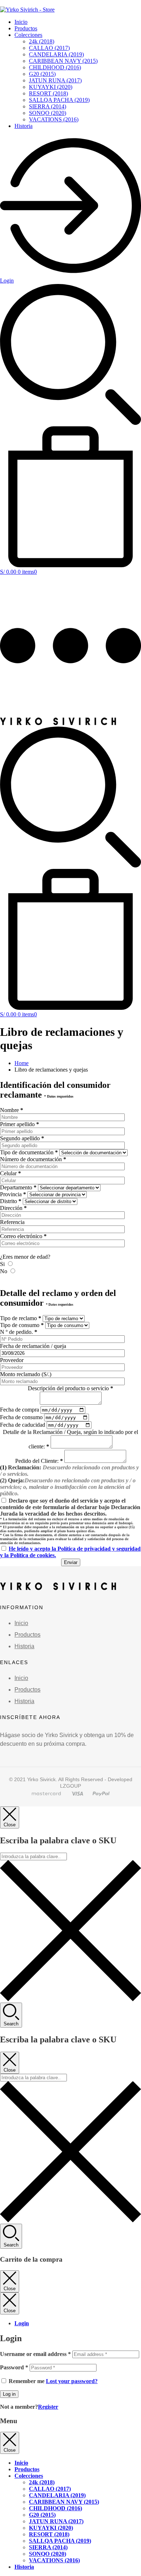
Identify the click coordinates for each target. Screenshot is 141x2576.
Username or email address (35, 2354)
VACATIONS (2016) (54, 119)
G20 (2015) (42, 74)
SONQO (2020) (48, 113)
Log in (9, 2394)
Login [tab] (22, 2323)
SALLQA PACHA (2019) (59, 100)
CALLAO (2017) (49, 48)
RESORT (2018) (48, 93)
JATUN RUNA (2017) (55, 80)
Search (11, 2024)
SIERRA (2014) (48, 106)
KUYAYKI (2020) (51, 87)
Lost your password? (72, 2381)
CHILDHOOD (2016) (55, 67)
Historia (23, 126)
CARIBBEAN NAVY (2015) (63, 61)
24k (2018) (42, 41)
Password (14, 2367)
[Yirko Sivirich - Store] (58, 723)
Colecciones (28, 35)
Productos (26, 28)
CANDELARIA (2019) (56, 54)
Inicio (21, 22)
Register (48, 2407)
